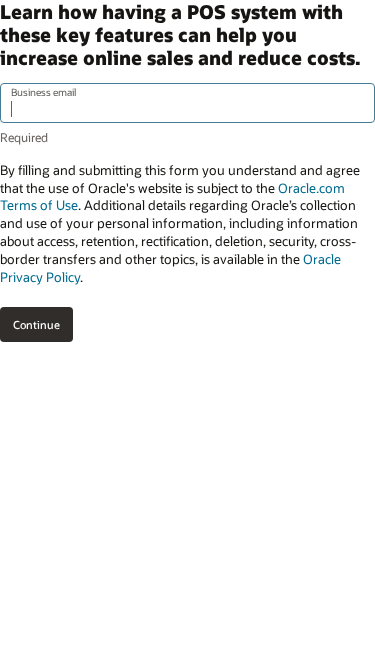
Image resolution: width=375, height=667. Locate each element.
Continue (36, 324)
